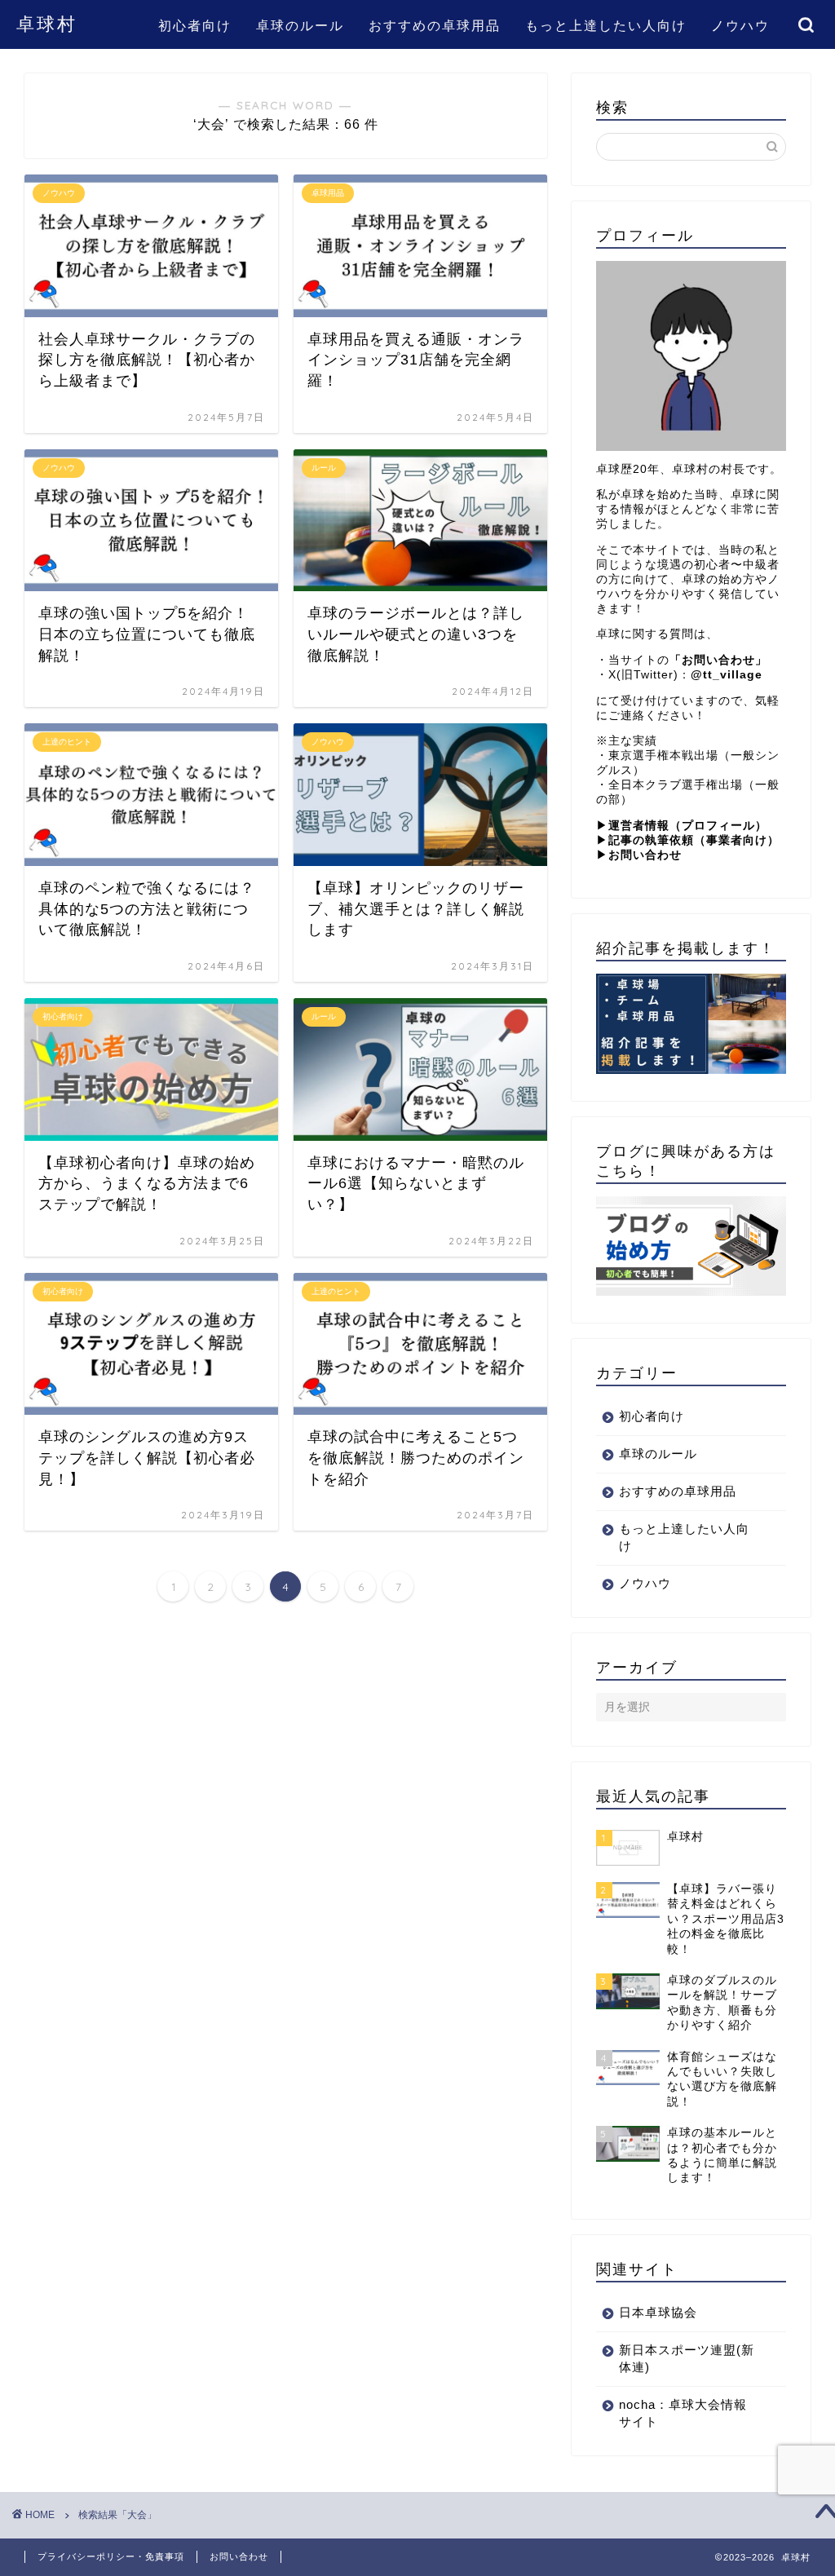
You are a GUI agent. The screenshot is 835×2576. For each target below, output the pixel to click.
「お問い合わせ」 (718, 660)
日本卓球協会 (658, 2312)
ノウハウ (740, 25)
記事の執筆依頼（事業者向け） (694, 840)
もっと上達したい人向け (606, 25)
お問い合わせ (239, 2556)
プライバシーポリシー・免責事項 (111, 2556)
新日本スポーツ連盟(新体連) (687, 2358)
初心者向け (195, 25)
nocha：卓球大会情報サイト (683, 2413)
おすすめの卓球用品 (435, 25)
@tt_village (727, 675)
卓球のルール (300, 25)
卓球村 (47, 23)
